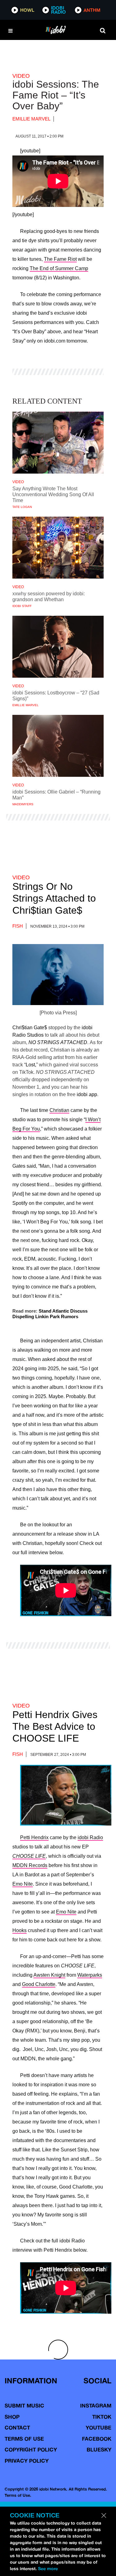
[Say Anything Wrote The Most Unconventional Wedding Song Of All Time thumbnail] (58, 443)
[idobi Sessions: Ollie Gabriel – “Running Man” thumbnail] (58, 746)
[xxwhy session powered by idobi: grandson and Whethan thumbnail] (58, 548)
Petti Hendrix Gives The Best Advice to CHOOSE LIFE (55, 1727)
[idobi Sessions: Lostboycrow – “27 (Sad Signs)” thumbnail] (58, 647)
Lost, (31, 1065)
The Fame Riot (60, 259)
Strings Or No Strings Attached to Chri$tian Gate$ (54, 898)
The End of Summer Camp (59, 268)
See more (48, 2569)
